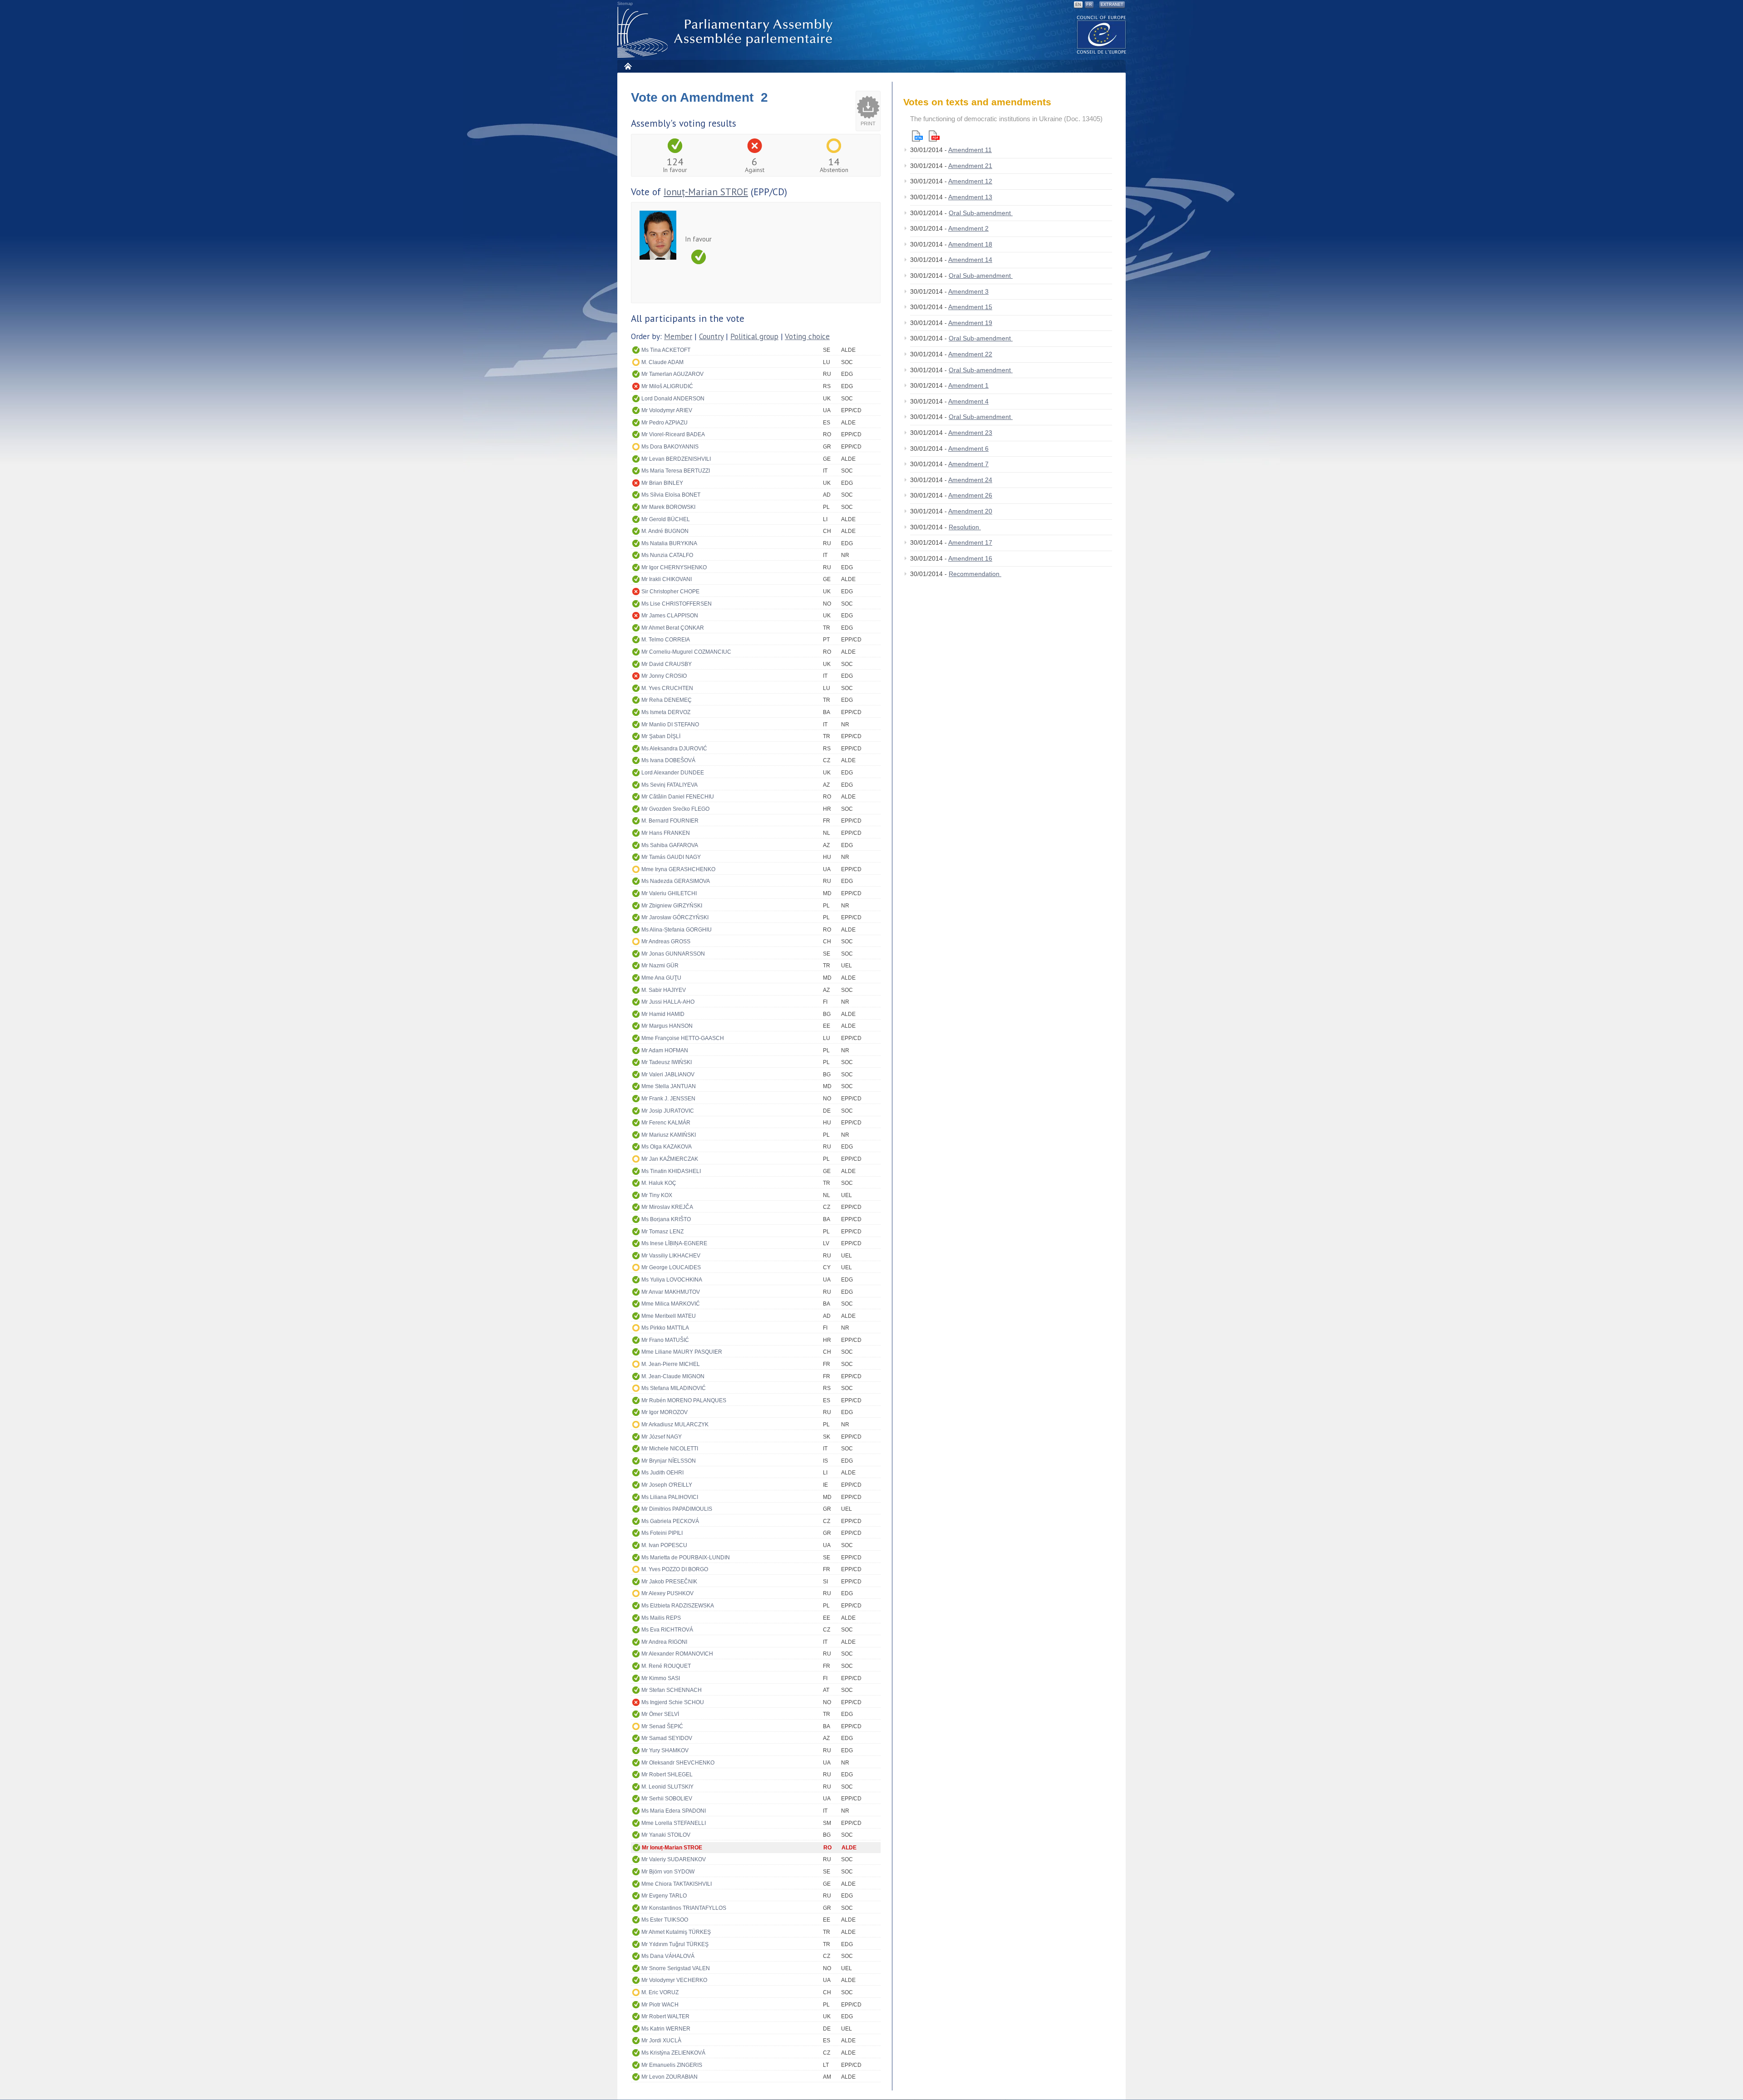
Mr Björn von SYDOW (668, 1872)
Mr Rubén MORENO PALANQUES (684, 1400)
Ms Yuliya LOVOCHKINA (672, 1280)
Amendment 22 (970, 354)
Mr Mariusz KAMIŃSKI (669, 1135)
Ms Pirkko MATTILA (665, 1328)
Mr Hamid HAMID (663, 1014)
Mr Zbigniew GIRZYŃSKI (672, 906)
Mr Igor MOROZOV (665, 1412)
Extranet (1112, 5)
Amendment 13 (970, 197)
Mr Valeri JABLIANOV (668, 1075)
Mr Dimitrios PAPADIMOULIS (677, 1509)
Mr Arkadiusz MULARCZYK (675, 1425)
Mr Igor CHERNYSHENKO (674, 567)
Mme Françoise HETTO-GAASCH (683, 1038)
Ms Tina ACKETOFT (666, 350)
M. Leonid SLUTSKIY (667, 1787)
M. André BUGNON (665, 531)
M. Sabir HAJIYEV (664, 990)
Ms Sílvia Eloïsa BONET (671, 495)
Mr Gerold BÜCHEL (666, 519)
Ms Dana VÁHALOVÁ (668, 1956)
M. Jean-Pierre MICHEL (671, 1364)
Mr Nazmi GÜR (660, 966)
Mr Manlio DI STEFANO (670, 725)
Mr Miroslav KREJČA (667, 1207)
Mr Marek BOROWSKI (668, 507)
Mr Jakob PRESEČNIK (669, 1582)
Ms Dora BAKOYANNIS (670, 447)
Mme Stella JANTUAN (669, 1086)
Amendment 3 (968, 291)
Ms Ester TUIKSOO (665, 1920)
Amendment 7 (968, 464)
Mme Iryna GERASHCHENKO (678, 869)
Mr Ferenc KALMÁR (666, 1123)
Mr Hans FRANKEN (666, 833)
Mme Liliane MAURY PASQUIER (682, 1352)
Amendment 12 (970, 181)
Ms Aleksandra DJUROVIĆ (674, 749)
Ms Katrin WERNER (666, 2029)
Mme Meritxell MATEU (669, 1316)
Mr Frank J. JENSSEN (668, 1099)
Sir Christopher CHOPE (670, 592)
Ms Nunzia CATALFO (667, 555)
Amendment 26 (970, 495)
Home (628, 66)
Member (678, 336)
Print (868, 123)
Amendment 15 (970, 307)
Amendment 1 (968, 385)
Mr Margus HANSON (667, 1026)
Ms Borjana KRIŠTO (666, 1219)
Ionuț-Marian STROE (706, 192)
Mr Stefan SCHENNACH (672, 1690)
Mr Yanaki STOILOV (666, 1835)
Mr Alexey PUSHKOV (667, 1593)
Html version (917, 136)
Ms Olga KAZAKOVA (667, 1147)
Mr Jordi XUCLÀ (661, 2041)
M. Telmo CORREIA (666, 640)
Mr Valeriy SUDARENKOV (674, 1859)
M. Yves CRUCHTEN (667, 688)
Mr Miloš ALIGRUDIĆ (667, 386)
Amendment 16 (970, 558)
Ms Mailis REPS (661, 1618)
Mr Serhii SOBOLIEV (667, 1799)
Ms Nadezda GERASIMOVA (676, 881)
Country (711, 336)
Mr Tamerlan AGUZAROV (672, 374)
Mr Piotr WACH (660, 2005)
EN (1078, 5)
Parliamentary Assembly (727, 32)
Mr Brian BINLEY (662, 483)
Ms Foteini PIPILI (662, 1533)
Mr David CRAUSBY (667, 664)
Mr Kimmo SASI (661, 1678)
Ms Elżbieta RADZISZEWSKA (678, 1606)
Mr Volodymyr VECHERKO (674, 1980)
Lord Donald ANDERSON (673, 399)
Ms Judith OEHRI (662, 1473)
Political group (754, 336)
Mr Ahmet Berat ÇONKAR (673, 628)
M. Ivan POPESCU (664, 1545)
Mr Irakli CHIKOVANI (667, 579)
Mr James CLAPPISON (670, 616)
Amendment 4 (968, 401)
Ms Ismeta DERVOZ (666, 712)
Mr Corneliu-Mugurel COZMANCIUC (686, 652)
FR (1089, 5)
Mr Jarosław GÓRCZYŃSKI (675, 917)
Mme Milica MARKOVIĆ (671, 1304)
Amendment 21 (970, 166)
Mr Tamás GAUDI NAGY (671, 857)
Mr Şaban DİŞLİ (661, 736)
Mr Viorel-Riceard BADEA (673, 434)
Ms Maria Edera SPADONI (674, 1811)
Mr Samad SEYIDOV (667, 1738)
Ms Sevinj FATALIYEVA (670, 785)
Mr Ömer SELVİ (660, 1714)
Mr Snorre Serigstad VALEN (676, 1968)
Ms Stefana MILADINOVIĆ (674, 1388)
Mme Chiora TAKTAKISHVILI (677, 1884)
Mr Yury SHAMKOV (665, 1750)
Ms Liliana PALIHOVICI (670, 1497)
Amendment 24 (970, 480)
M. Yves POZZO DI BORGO (675, 1569)
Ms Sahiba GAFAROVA (670, 845)
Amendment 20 (970, 511)
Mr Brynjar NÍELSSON (669, 1461)
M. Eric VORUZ (660, 1992)
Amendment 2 (968, 228)
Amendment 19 (970, 323)
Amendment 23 (970, 433)
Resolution (965, 527)
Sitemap (625, 4)
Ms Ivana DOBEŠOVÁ (668, 760)
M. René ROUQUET (666, 1666)
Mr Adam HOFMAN (665, 1050)
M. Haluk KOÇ (659, 1183)
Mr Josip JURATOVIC (668, 1111)
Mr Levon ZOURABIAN (670, 2077)
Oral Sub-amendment (981, 213)
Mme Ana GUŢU (661, 978)
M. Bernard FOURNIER (670, 821)
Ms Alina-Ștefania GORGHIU (677, 930)
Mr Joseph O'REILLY (667, 1485)
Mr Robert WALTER (665, 2016)
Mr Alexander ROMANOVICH (677, 1654)
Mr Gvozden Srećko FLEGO (675, 809)
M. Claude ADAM (662, 362)
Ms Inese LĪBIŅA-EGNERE (674, 1243)
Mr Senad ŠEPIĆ (662, 1726)
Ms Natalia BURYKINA (669, 543)
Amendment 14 (970, 260)
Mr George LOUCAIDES (671, 1267)
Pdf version (934, 136)
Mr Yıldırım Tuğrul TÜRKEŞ (675, 1944)
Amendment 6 (968, 449)
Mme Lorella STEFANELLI (674, 1823)
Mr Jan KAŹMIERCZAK (670, 1159)
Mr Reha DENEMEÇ (667, 700)
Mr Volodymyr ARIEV (667, 410)
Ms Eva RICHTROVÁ (667, 1630)
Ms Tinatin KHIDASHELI (671, 1171)
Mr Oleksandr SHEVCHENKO (678, 1763)
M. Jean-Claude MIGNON (673, 1376)
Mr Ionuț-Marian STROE (672, 1848)
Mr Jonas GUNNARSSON (673, 954)
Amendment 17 (970, 542)
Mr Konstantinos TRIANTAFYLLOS (684, 1908)
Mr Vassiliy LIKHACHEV (671, 1256)
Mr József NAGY (662, 1437)
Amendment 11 (970, 150)
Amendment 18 (970, 244)
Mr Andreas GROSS (666, 942)
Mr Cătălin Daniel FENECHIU (678, 797)
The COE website (1102, 34)
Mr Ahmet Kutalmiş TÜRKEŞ (676, 1932)
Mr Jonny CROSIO (664, 676)
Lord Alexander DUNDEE (673, 773)
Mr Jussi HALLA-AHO (668, 1002)
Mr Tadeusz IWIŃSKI (667, 1062)
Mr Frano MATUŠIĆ (665, 1340)
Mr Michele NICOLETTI (670, 1449)
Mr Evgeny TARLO (664, 1896)
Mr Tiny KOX (657, 1195)
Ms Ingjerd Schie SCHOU (673, 1702)
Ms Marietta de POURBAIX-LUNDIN (686, 1558)
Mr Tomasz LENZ (662, 1232)
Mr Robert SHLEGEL (667, 1775)
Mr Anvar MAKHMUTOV (671, 1292)
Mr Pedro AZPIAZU (665, 423)
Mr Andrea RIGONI (664, 1642)
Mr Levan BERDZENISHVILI (676, 459)
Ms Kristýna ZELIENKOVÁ (673, 2053)
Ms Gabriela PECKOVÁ (670, 1521)
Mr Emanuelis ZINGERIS (672, 2065)
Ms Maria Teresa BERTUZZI (676, 471)
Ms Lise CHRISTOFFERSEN (677, 604)
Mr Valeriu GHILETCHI (669, 893)
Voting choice (807, 336)
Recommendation (975, 574)
